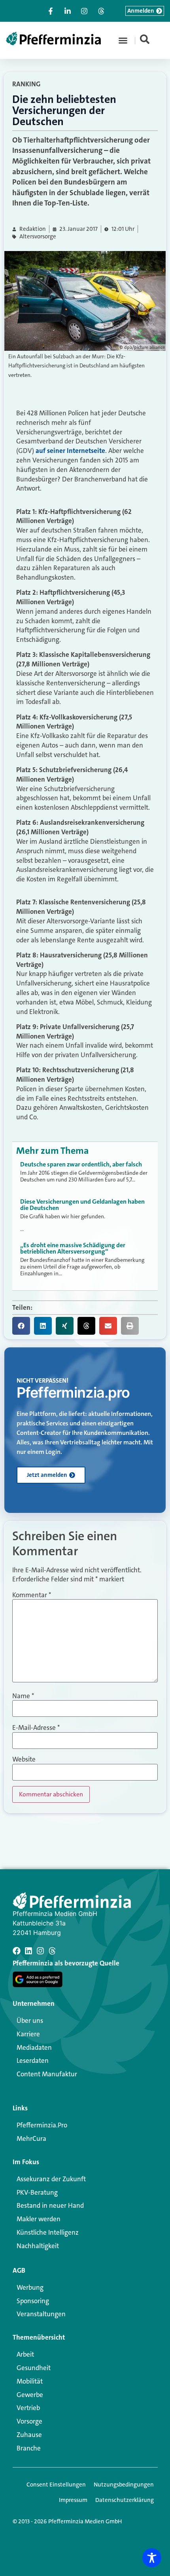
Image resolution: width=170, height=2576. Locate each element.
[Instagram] (40, 1951)
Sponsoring (33, 2301)
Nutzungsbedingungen (124, 2485)
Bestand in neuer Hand (50, 2205)
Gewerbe (30, 2395)
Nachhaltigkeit (38, 2246)
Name (23, 1696)
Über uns (30, 2020)
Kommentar (32, 1595)
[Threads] (52, 1951)
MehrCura (31, 2138)
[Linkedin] (28, 1951)
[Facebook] (17, 1951)
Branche (29, 2448)
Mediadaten (34, 2047)
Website (24, 1759)
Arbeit (25, 2354)
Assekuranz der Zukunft (51, 2179)
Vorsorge (29, 2421)
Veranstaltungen (41, 2314)
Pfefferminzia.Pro (42, 2125)
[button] (123, 40)
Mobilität (30, 2381)
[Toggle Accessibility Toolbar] (152, 2558)
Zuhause (29, 2435)
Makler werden (39, 2219)
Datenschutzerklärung (125, 2500)
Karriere (28, 2034)
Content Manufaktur (47, 2074)
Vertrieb (28, 2408)
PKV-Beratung (37, 2192)
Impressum (73, 2500)
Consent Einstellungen (56, 2485)
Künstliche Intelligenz (48, 2232)
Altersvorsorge (38, 237)
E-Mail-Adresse (36, 1728)
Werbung (30, 2287)
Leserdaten (33, 2060)
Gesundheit (34, 2368)
